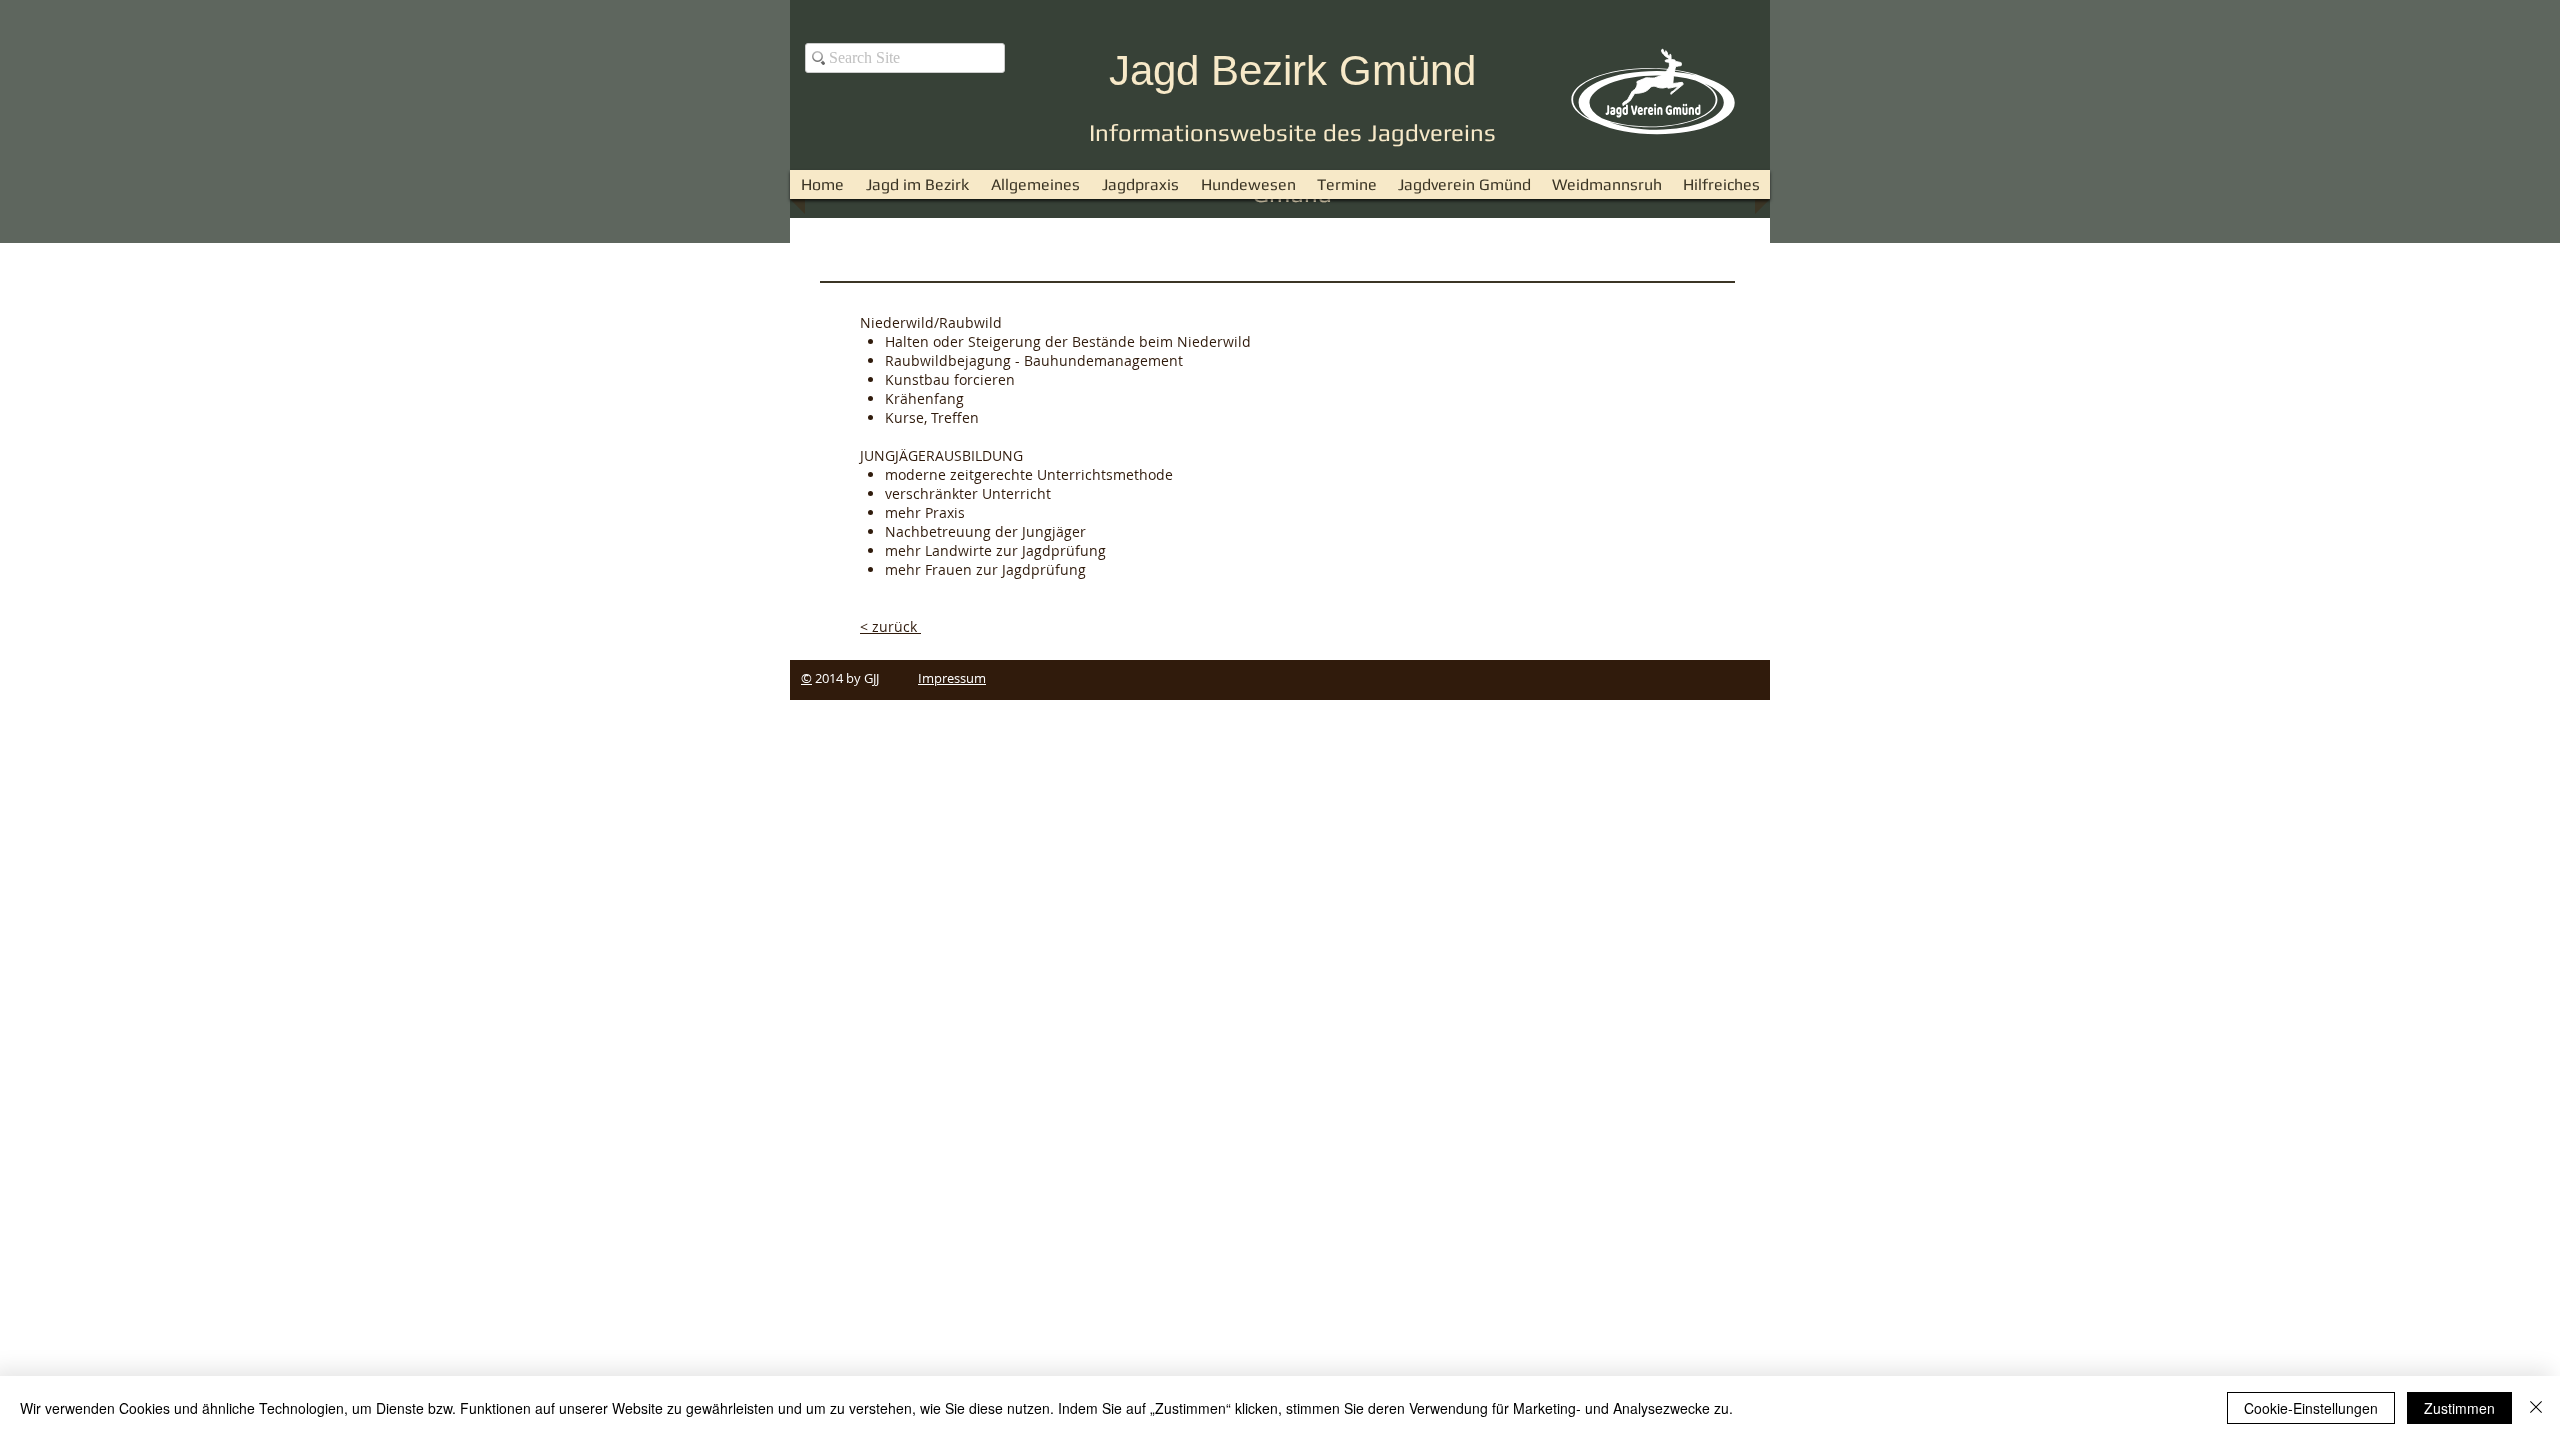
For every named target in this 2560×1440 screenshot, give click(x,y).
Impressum (952, 678)
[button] (1035, 184)
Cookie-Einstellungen (2311, 1408)
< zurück (890, 626)
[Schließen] (2536, 1408)
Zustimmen (2459, 1408)
